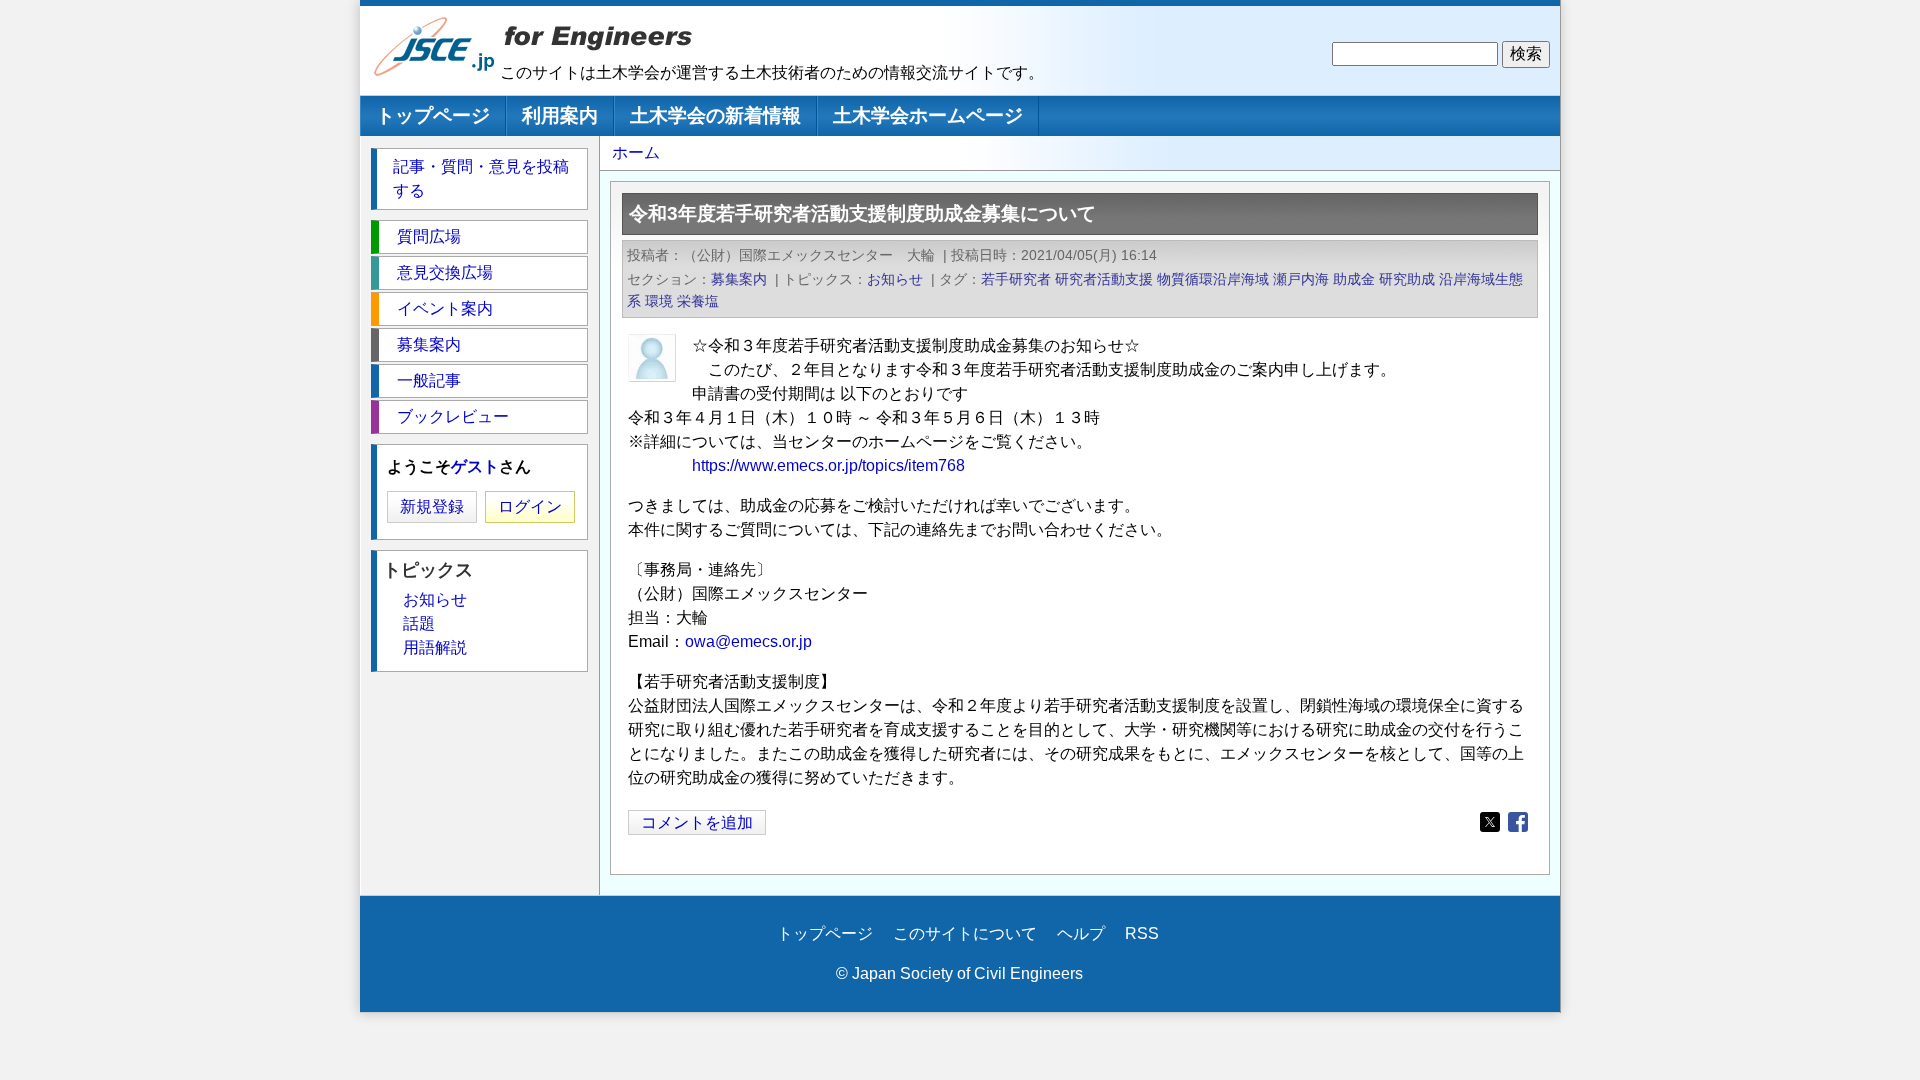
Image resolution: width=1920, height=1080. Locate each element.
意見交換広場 (445, 272)
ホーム (636, 152)
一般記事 (429, 380)
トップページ (433, 115)
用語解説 (435, 647)
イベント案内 (445, 308)
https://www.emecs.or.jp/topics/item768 (828, 465)
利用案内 (560, 115)
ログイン (530, 506)
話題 (419, 623)
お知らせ (895, 279)
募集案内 (739, 279)
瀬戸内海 (1301, 279)
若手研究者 (1016, 279)
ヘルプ (1081, 933)
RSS (1142, 933)
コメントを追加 (697, 822)
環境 (659, 301)
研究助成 (1407, 279)
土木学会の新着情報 (715, 115)
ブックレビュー (453, 416)
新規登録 (432, 506)
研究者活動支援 (1104, 279)
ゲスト (475, 466)
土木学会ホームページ (928, 115)
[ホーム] (435, 71)
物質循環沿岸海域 (1213, 279)
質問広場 (429, 236)
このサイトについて (965, 933)
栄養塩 (698, 301)
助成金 (1354, 279)
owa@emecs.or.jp (748, 641)
